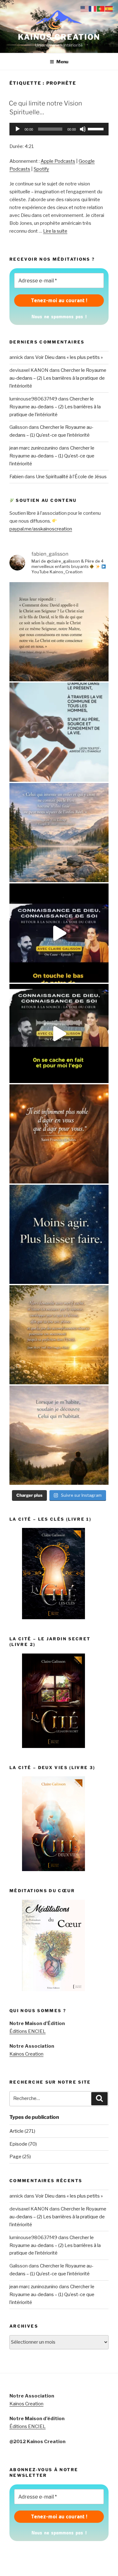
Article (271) (22, 2131)
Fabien (17, 477)
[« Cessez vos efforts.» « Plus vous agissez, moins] (59, 1234)
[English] (85, 9)
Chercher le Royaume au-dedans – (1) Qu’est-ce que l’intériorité (52, 456)
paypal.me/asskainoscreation (41, 529)
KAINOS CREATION (59, 37)
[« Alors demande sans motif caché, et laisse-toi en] (59, 1335)
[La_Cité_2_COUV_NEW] (53, 1746)
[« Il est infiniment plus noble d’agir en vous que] (59, 1134)
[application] (59, 129)
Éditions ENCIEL (28, 2031)
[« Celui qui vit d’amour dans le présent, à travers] (59, 732)
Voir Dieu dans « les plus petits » (69, 357)
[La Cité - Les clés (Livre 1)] (53, 1618)
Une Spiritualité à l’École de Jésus (71, 477)
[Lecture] (18, 129)
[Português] (101, 9)
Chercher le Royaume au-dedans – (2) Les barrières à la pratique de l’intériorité (58, 378)
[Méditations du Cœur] (53, 1989)
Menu (62, 62)
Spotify (41, 169)
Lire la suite (55, 231)
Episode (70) (23, 2144)
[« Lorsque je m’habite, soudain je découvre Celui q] (59, 1435)
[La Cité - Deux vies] (53, 1870)
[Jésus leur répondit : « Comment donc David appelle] (59, 632)
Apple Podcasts (58, 161)
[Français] (93, 9)
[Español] (109, 9)
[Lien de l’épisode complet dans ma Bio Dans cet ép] (59, 933)
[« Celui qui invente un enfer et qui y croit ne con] (59, 833)
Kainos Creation (26, 2054)
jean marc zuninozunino (34, 448)
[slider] (97, 128)
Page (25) (20, 2157)
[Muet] (83, 129)
